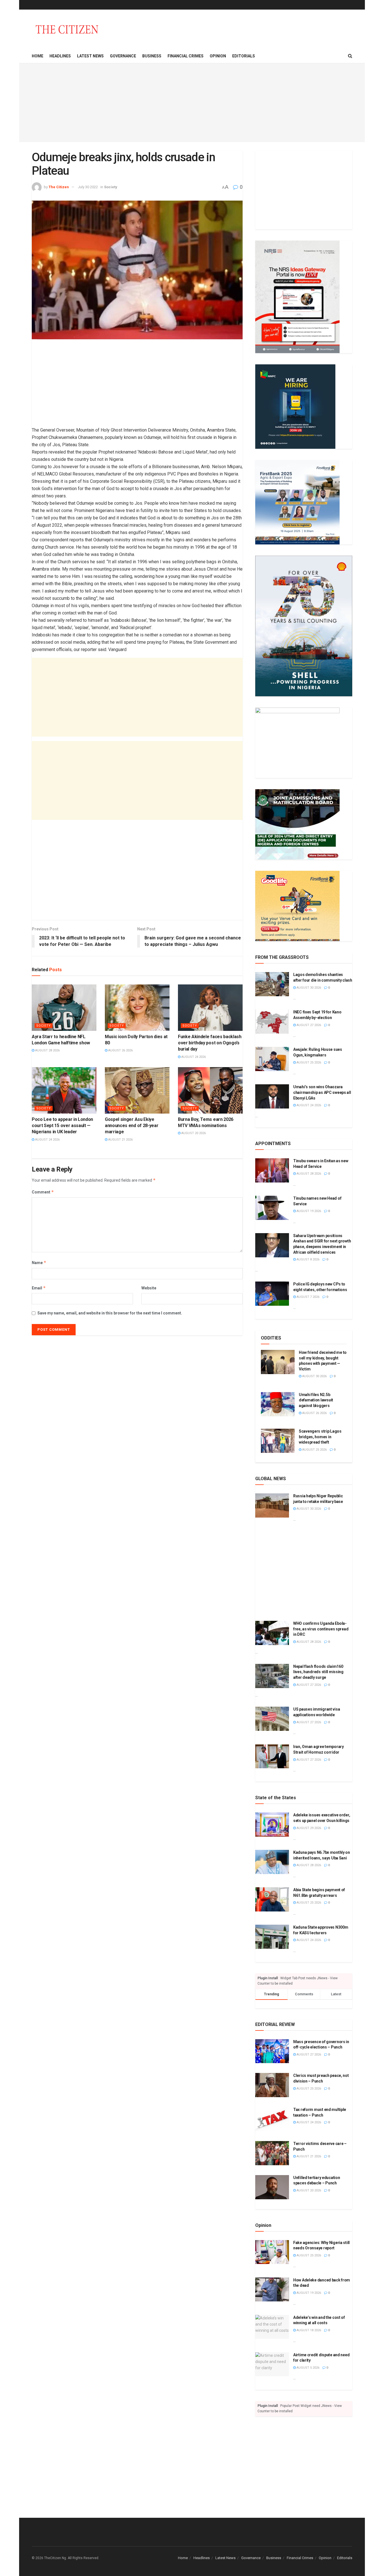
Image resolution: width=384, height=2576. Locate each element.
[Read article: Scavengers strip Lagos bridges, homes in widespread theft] (278, 1441)
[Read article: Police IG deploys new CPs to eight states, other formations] (272, 1294)
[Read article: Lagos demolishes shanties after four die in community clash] (272, 984)
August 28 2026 (47, 1050)
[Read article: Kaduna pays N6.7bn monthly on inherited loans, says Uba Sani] (272, 1862)
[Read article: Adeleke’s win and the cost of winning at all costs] (272, 2327)
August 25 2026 (308, 1063)
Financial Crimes (186, 56)
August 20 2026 (193, 1133)
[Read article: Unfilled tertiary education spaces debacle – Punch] (272, 2187)
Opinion (218, 56)
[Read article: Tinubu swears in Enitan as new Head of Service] (272, 1170)
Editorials (244, 56)
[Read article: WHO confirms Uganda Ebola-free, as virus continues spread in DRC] (272, 1633)
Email (39, 1288)
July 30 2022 (88, 187)
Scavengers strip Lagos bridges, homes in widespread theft (320, 1437)
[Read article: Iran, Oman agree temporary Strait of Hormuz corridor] (272, 1756)
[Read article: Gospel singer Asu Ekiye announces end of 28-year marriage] (137, 1090)
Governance (123, 56)
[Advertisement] (192, 103)
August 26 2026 (120, 1050)
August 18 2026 (308, 2330)
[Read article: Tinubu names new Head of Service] (272, 1208)
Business (152, 56)
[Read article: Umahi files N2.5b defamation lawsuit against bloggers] (278, 1404)
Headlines (60, 56)
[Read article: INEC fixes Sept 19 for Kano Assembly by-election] (272, 1022)
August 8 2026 (308, 1259)
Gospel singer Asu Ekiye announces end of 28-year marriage (132, 1126)
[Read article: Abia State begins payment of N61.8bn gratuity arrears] (272, 1899)
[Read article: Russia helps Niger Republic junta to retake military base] (272, 1505)
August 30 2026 (308, 988)
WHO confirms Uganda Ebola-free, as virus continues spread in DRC (321, 1629)
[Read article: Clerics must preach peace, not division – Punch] (272, 2085)
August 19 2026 (308, 1211)
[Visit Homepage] (67, 29)
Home (38, 56)
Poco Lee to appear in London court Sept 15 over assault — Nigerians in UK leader (62, 1126)
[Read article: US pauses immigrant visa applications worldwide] (272, 1719)
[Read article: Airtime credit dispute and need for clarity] (272, 2364)
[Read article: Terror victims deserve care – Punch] (272, 2153)
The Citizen (59, 187)
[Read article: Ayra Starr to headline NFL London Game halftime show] (64, 1007)
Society (111, 187)
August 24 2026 (193, 1057)
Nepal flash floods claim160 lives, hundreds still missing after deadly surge (318, 1672)
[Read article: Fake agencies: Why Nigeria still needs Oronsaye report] (272, 2252)
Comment (43, 1192)
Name (39, 1263)
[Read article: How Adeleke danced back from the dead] (272, 2290)
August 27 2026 (308, 1025)
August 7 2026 (308, 1297)
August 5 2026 (308, 2368)
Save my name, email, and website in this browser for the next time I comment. (110, 1313)
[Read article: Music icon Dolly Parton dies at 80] (137, 1007)
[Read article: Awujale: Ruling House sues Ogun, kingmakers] (272, 1059)
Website (149, 1288)
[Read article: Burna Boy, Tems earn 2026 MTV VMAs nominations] (210, 1090)
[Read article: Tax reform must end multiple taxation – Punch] (272, 2119)
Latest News (90, 56)
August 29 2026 (308, 1828)
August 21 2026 (120, 1140)
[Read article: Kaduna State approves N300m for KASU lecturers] (272, 1937)
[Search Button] (350, 56)
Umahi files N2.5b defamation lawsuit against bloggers (316, 1400)
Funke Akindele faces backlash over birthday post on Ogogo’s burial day (210, 1043)
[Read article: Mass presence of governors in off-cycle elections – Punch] (272, 2051)
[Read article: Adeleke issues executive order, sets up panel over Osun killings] (272, 1825)
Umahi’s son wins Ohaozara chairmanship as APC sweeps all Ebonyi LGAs (322, 1092)
